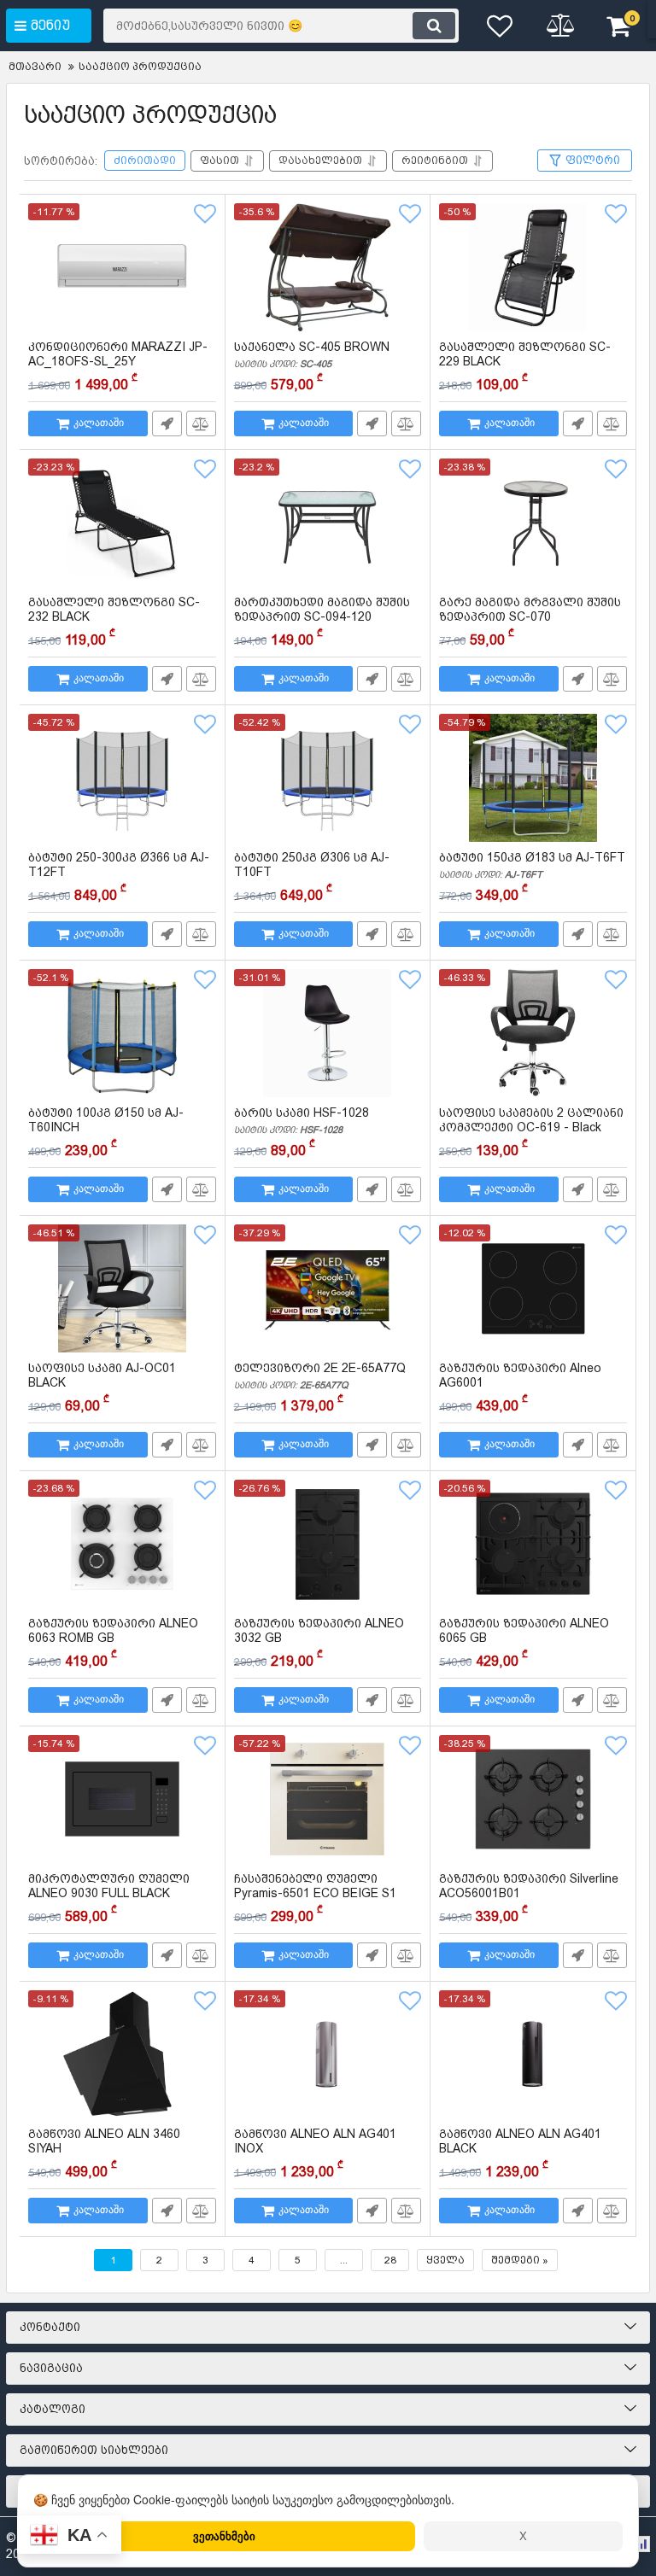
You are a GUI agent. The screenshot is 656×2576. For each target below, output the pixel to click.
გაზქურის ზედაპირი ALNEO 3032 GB (319, 1638)
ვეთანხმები (224, 2535)
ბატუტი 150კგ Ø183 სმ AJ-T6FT (532, 865)
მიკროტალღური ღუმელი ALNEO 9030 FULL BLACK (109, 1894)
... (344, 2260)
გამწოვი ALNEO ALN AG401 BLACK (520, 2149)
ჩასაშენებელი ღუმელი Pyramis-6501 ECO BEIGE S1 (315, 1894)
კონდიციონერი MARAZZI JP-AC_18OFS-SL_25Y (118, 354)
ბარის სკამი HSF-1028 (302, 1121)
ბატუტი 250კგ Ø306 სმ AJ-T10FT (312, 873)
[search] (434, 26)
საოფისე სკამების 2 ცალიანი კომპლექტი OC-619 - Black (531, 1128)
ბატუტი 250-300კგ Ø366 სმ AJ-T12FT (119, 873)
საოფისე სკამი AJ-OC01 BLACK (102, 1383)
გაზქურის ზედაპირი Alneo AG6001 (520, 1383)
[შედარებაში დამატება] (201, 423)
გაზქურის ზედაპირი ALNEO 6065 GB (524, 1638)
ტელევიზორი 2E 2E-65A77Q (320, 1376)
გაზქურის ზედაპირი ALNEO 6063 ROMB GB (113, 1638)
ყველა (445, 2260)
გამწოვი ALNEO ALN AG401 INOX (315, 2149)
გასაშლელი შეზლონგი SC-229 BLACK (525, 362)
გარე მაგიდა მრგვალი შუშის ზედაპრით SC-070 (530, 617)
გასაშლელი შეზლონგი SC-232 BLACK (114, 617)
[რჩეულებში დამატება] (205, 214)
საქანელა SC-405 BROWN (312, 355)
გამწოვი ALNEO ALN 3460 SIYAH (104, 2149)
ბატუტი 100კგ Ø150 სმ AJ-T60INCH (106, 1128)
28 (390, 2260)
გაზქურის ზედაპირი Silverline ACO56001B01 (529, 1894)
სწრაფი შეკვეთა (167, 423)
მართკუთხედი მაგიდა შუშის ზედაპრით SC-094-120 (322, 617)
